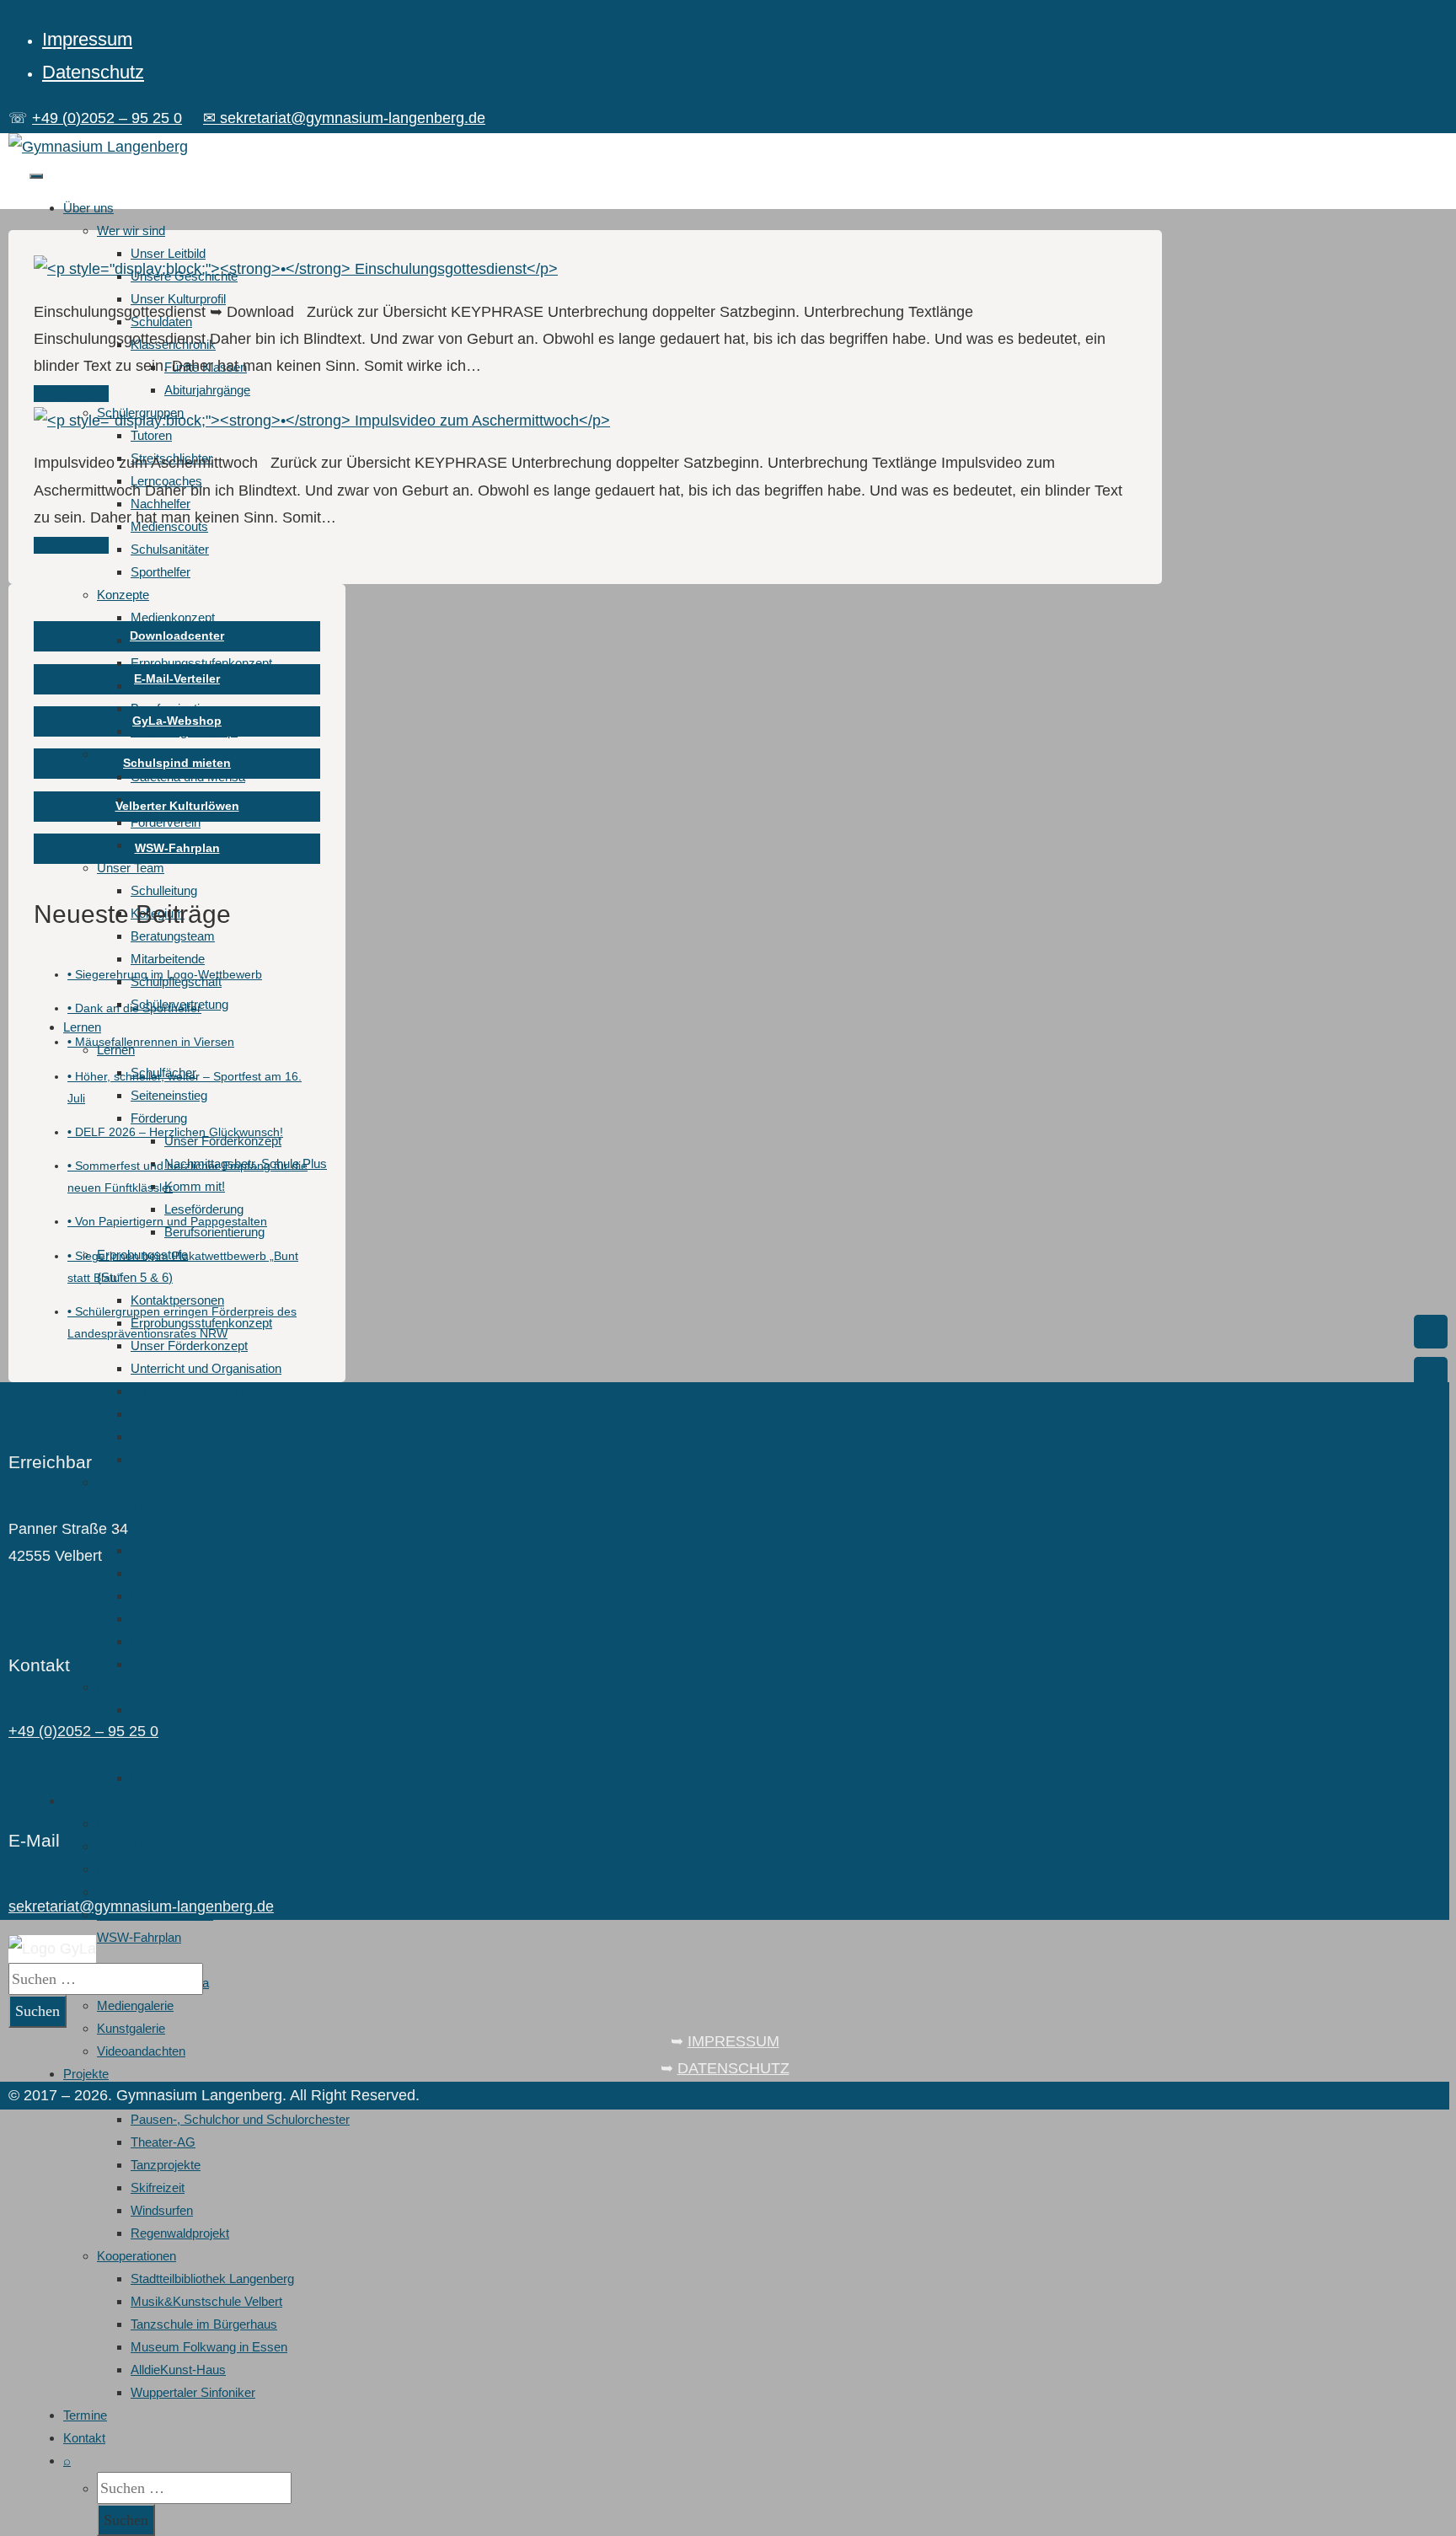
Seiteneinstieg (169, 1095)
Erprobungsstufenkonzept (201, 663)
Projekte (86, 2074)
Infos (77, 1801)
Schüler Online (171, 1619)
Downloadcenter (142, 1687)
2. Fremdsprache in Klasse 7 (210, 1391)
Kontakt (84, 2438)
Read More (71, 394)
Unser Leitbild (168, 253)
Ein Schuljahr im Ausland (199, 1641)
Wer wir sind (131, 231)
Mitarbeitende (168, 959)
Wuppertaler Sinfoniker (193, 2392)
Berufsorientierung (181, 708)
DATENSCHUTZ (733, 2068)
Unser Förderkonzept (189, 1346)
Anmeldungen (169, 1459)
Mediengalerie (135, 2005)
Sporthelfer (161, 572)
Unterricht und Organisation (206, 1368)
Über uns (88, 208)
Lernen (82, 1027)
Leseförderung (204, 1209)
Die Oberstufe (169, 1550)
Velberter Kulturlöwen (177, 806)
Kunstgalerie (131, 2028)
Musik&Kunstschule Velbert (206, 2301)
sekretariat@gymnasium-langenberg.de (141, 1906)
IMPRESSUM (733, 2041)
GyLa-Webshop (177, 721)
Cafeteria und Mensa (188, 777)
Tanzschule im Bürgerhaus (204, 2324)
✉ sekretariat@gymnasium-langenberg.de (344, 118)
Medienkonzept (173, 617)
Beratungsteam (173, 936)
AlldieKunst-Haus (178, 2370)
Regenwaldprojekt (180, 2233)
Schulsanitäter (170, 549)
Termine (85, 2415)
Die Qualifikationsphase (195, 1596)
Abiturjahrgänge (207, 390)
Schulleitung (164, 890)
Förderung (159, 1118)
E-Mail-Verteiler (177, 678)
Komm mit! (195, 1186)
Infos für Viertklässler (189, 1414)
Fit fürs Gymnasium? (189, 1437)
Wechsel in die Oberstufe (200, 1573)
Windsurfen (162, 2210)
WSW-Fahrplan (139, 1937)
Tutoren (151, 435)
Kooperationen (136, 2256)
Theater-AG (163, 2142)
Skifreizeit (158, 2188)
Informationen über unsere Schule (223, 1710)
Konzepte (123, 595)
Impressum (87, 39)
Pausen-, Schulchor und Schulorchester (240, 2119)
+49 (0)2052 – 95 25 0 (107, 118)
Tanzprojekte (166, 2165)
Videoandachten (141, 2051)
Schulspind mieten (147, 1892)
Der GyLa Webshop (152, 1869)
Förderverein (166, 822)
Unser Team (131, 868)
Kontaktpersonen (177, 1300)
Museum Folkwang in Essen (209, 2347)
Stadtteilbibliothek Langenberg (212, 2279)
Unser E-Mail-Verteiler (158, 1846)
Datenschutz (93, 72)
